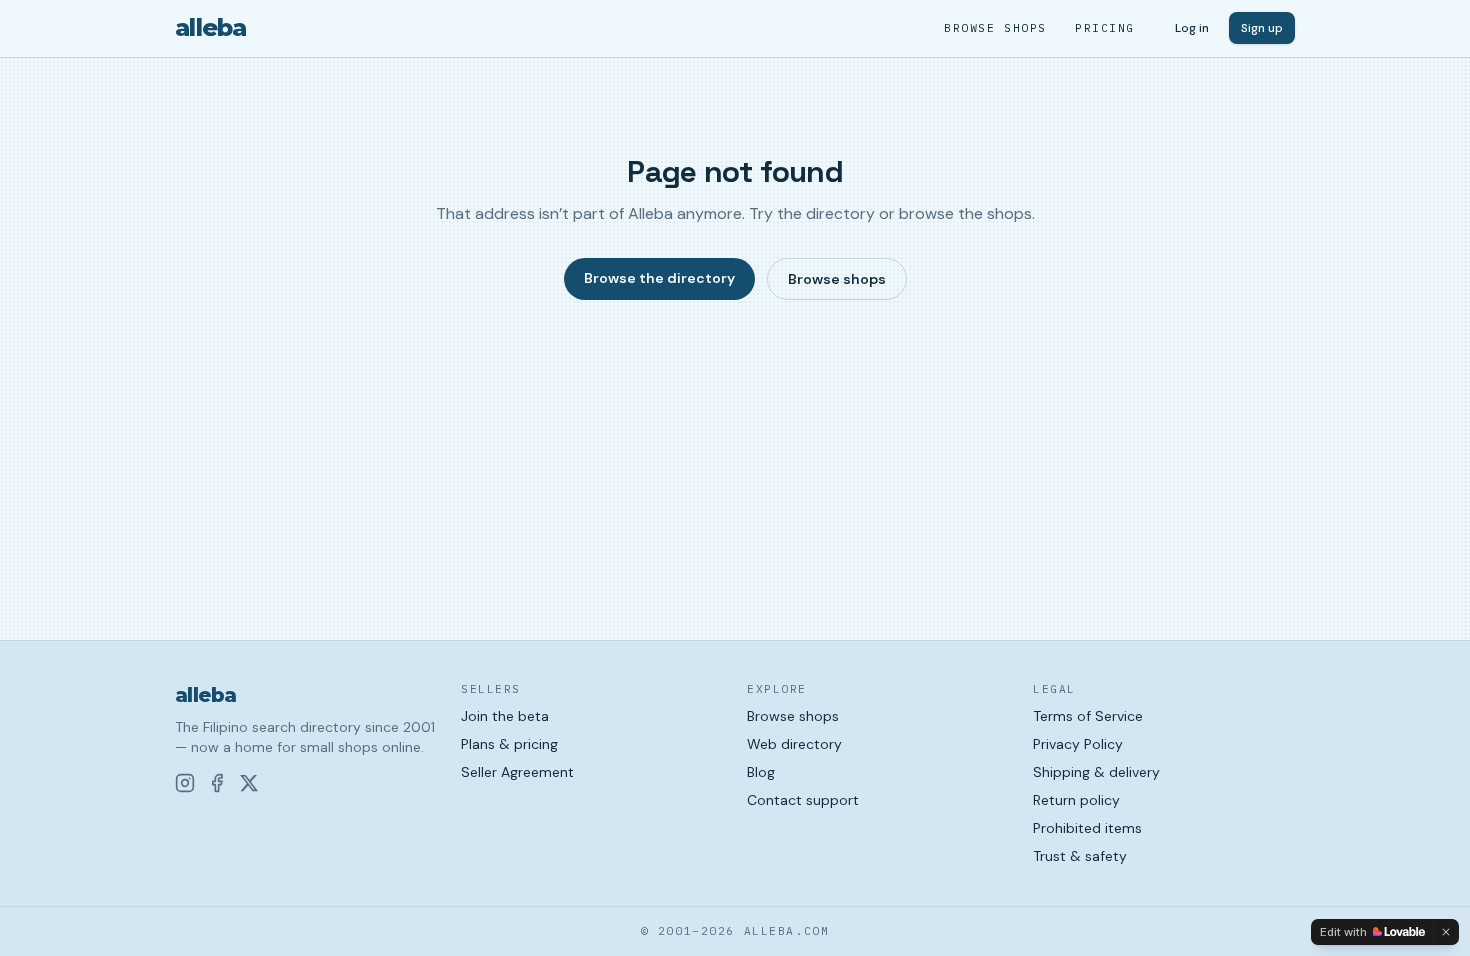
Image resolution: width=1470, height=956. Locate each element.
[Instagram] (185, 783)
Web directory (794, 744)
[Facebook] (217, 783)
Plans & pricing (509, 744)
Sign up (1262, 28)
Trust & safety (1080, 856)
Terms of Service (1088, 716)
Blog (761, 772)
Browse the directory (659, 278)
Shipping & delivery (1096, 772)
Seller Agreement (517, 772)
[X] (249, 783)
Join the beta (505, 716)
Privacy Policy (1078, 744)
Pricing (1105, 28)
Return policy (1076, 800)
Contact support (803, 800)
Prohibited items (1087, 828)
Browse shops (995, 28)
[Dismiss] (1446, 932)
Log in (1192, 28)
